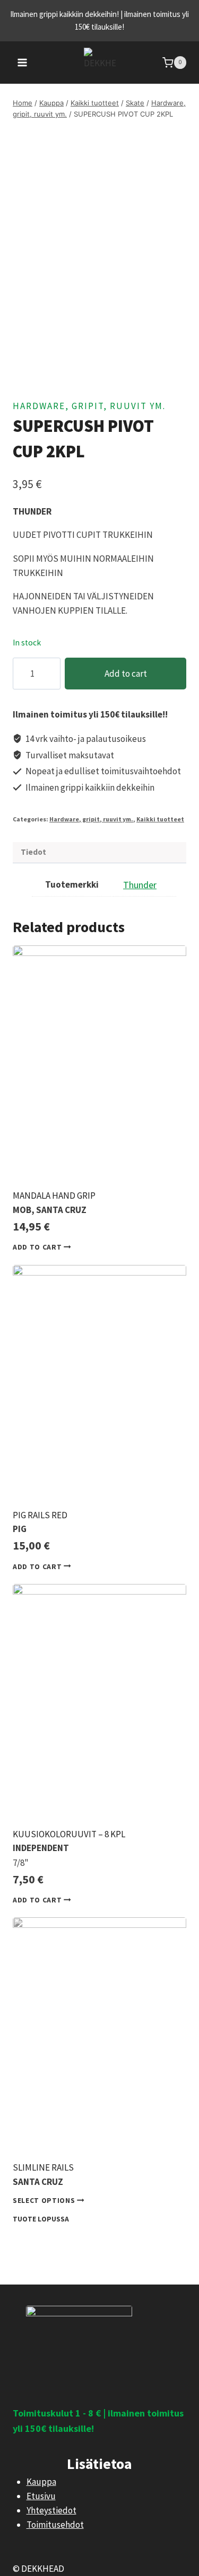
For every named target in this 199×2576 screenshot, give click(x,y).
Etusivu (41, 2496)
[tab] (99, 853)
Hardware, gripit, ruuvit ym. (89, 406)
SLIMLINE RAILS (43, 2167)
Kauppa (41, 2482)
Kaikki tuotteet (160, 819)
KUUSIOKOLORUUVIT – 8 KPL (69, 1834)
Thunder (140, 885)
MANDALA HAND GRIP (54, 1196)
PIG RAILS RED (40, 1515)
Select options (45, 2201)
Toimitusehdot (55, 2525)
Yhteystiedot (51, 2510)
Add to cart (126, 674)
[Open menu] (23, 62)
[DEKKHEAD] (100, 63)
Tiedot (33, 852)
